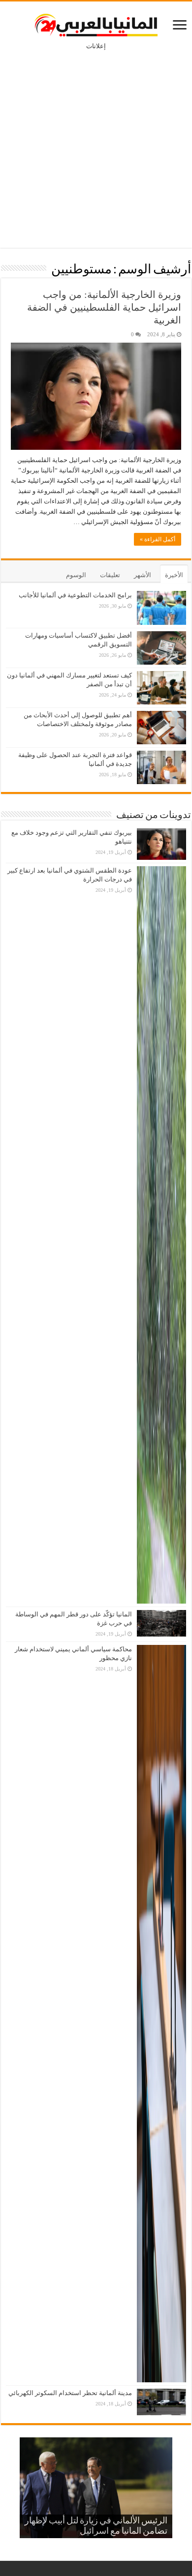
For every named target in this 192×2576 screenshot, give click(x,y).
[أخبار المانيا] (96, 23)
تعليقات (110, 575)
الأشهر (143, 575)
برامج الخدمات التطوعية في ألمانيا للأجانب (75, 595)
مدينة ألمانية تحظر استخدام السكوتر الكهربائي (70, 2393)
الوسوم (76, 575)
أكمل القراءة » (158, 539)
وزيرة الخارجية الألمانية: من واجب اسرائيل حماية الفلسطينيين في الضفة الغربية (104, 307)
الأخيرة (174, 575)
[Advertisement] (96, 142)
